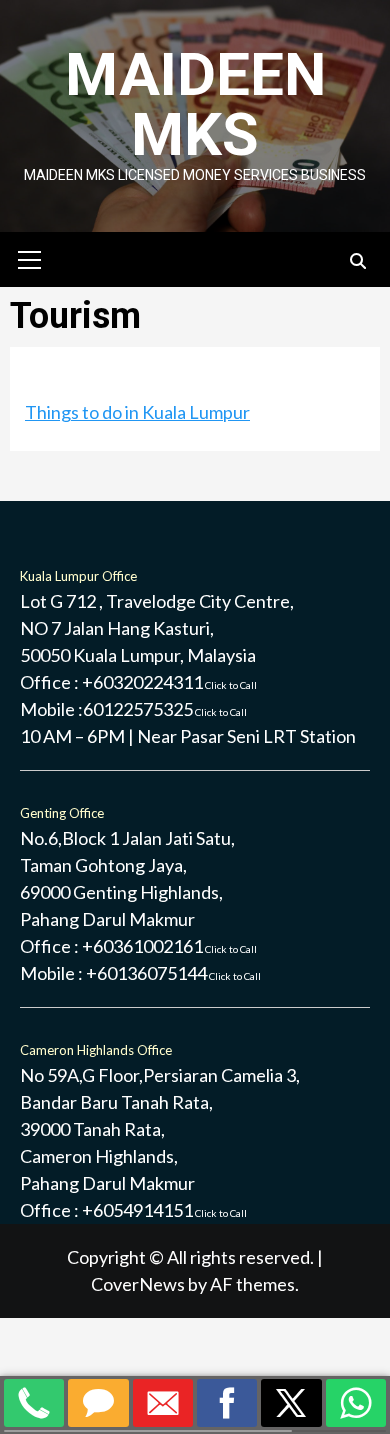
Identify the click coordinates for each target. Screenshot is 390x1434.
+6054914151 (164, 1210)
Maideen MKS (195, 104)
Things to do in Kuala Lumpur (137, 412)
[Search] (357, 262)
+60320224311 (169, 682)
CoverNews (138, 1284)
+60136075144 (173, 973)
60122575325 (165, 709)
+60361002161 (169, 946)
